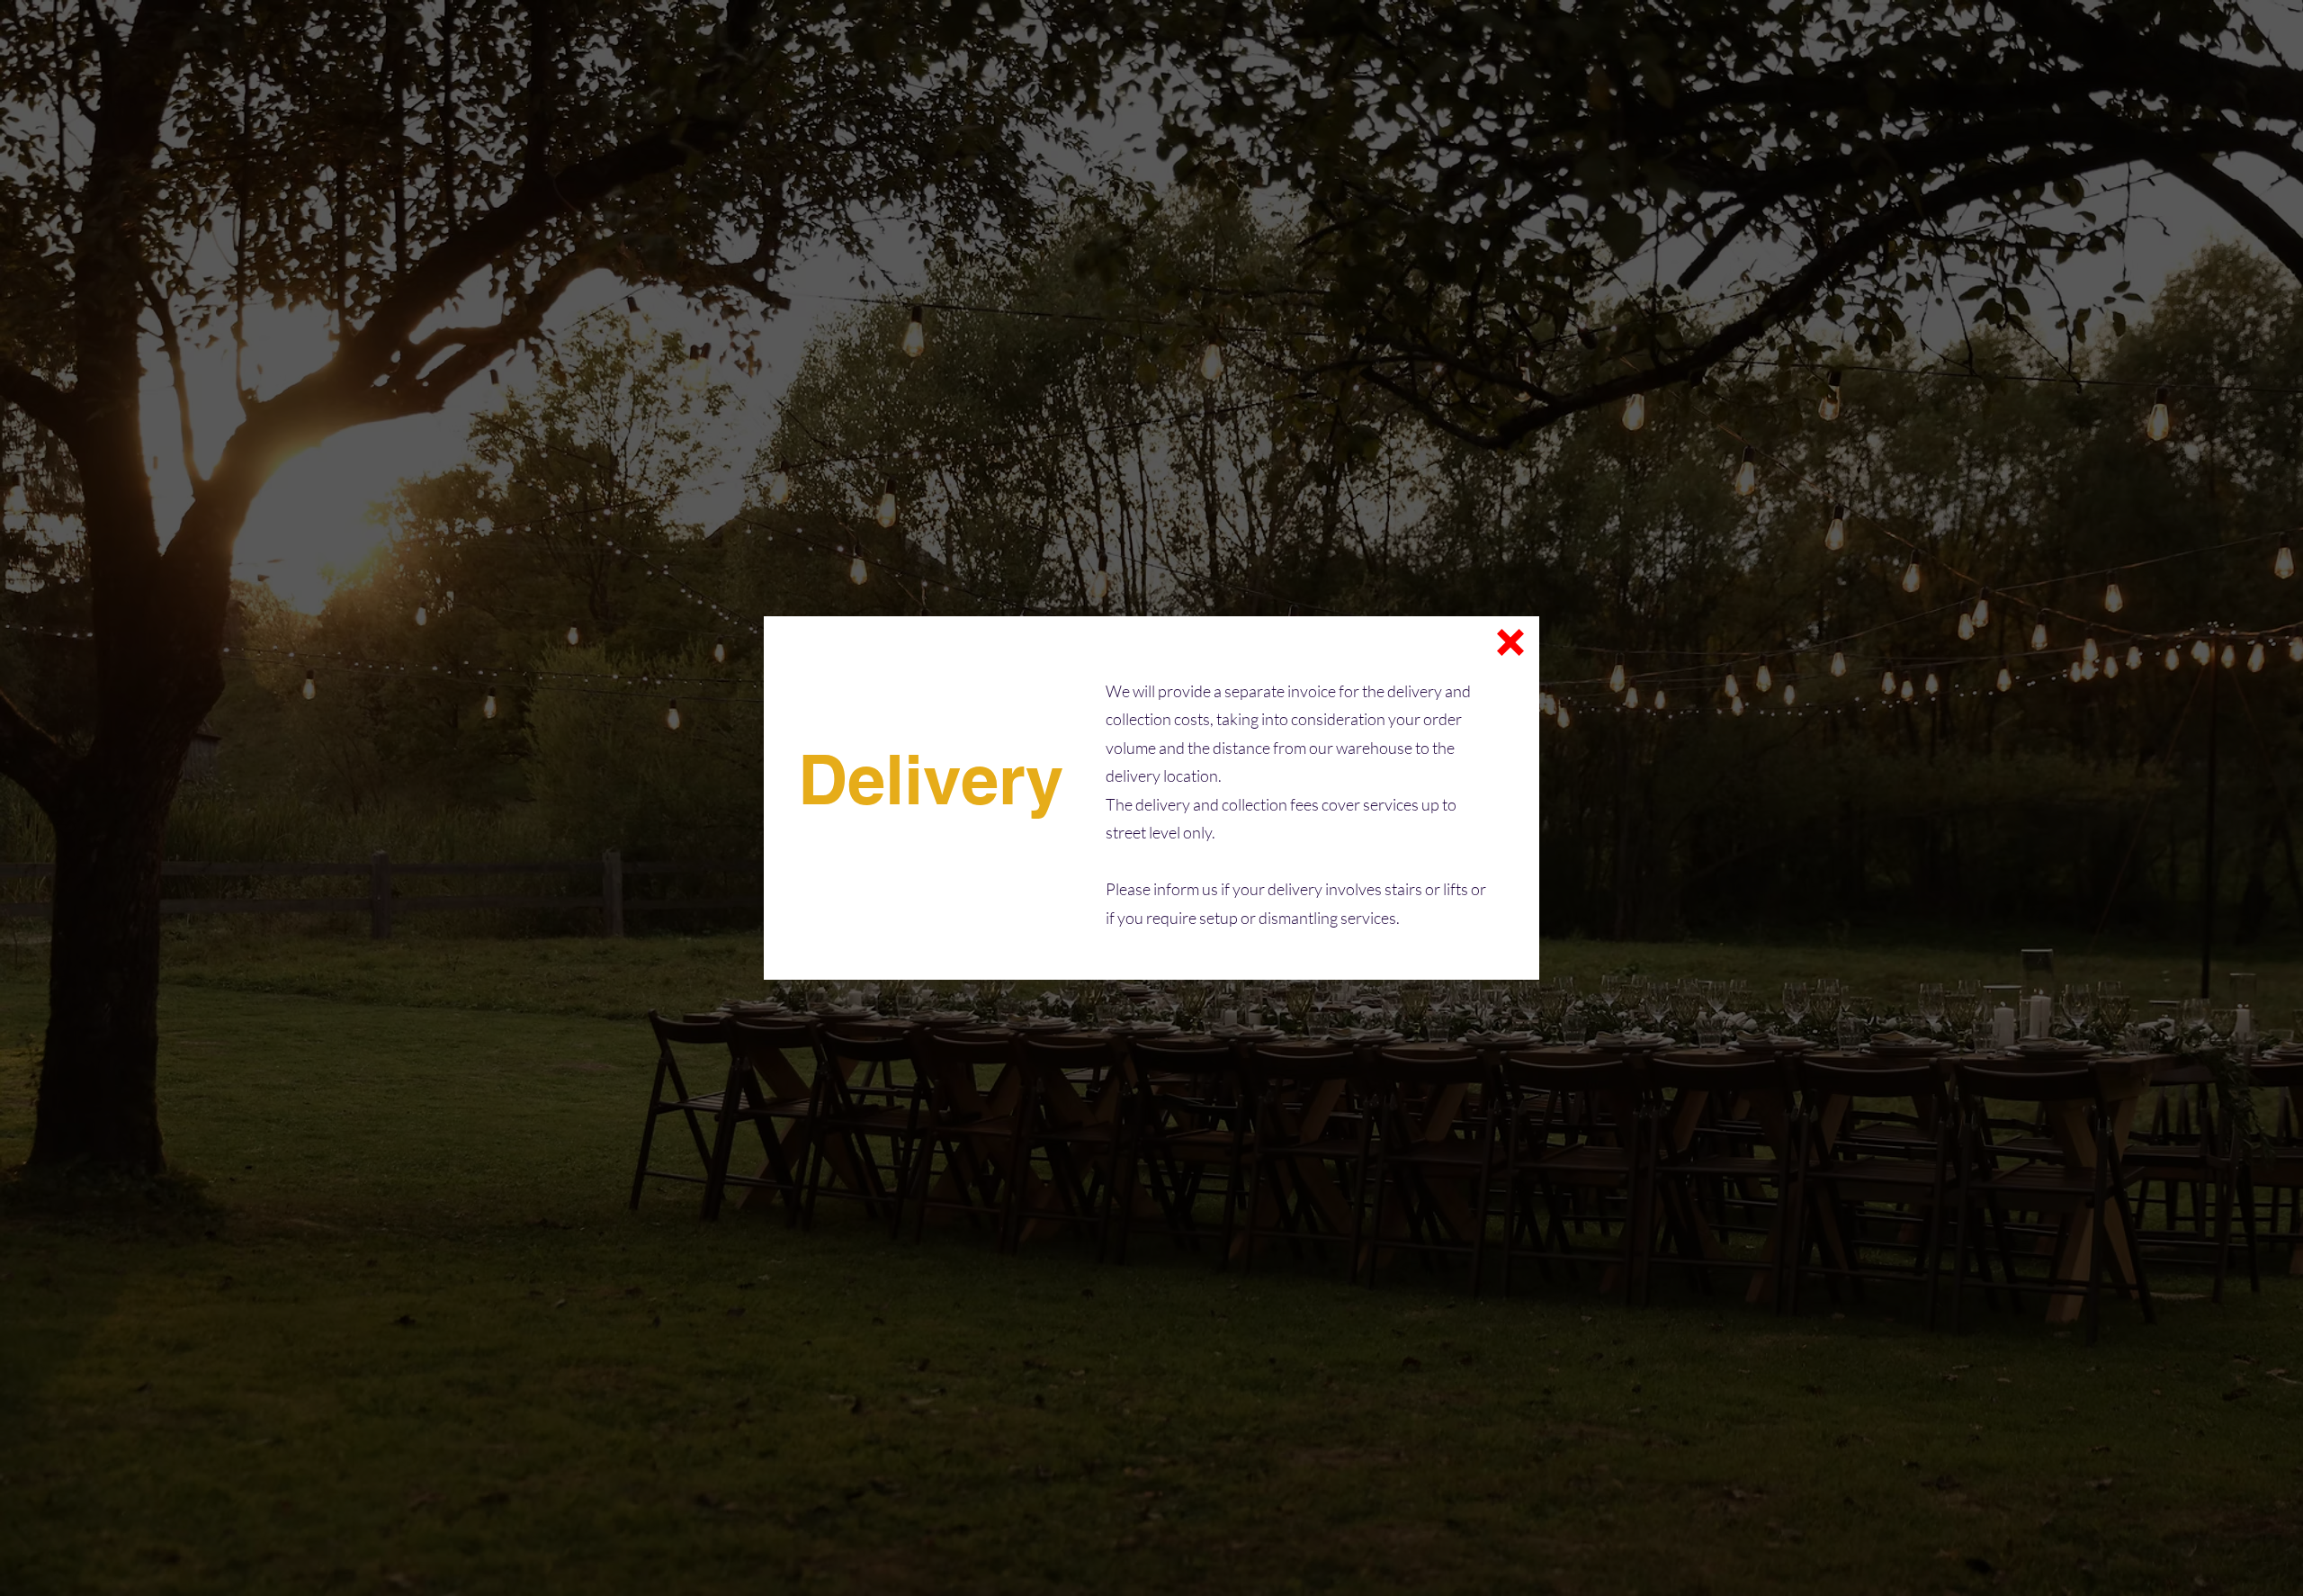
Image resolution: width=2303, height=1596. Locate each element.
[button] (1510, 642)
